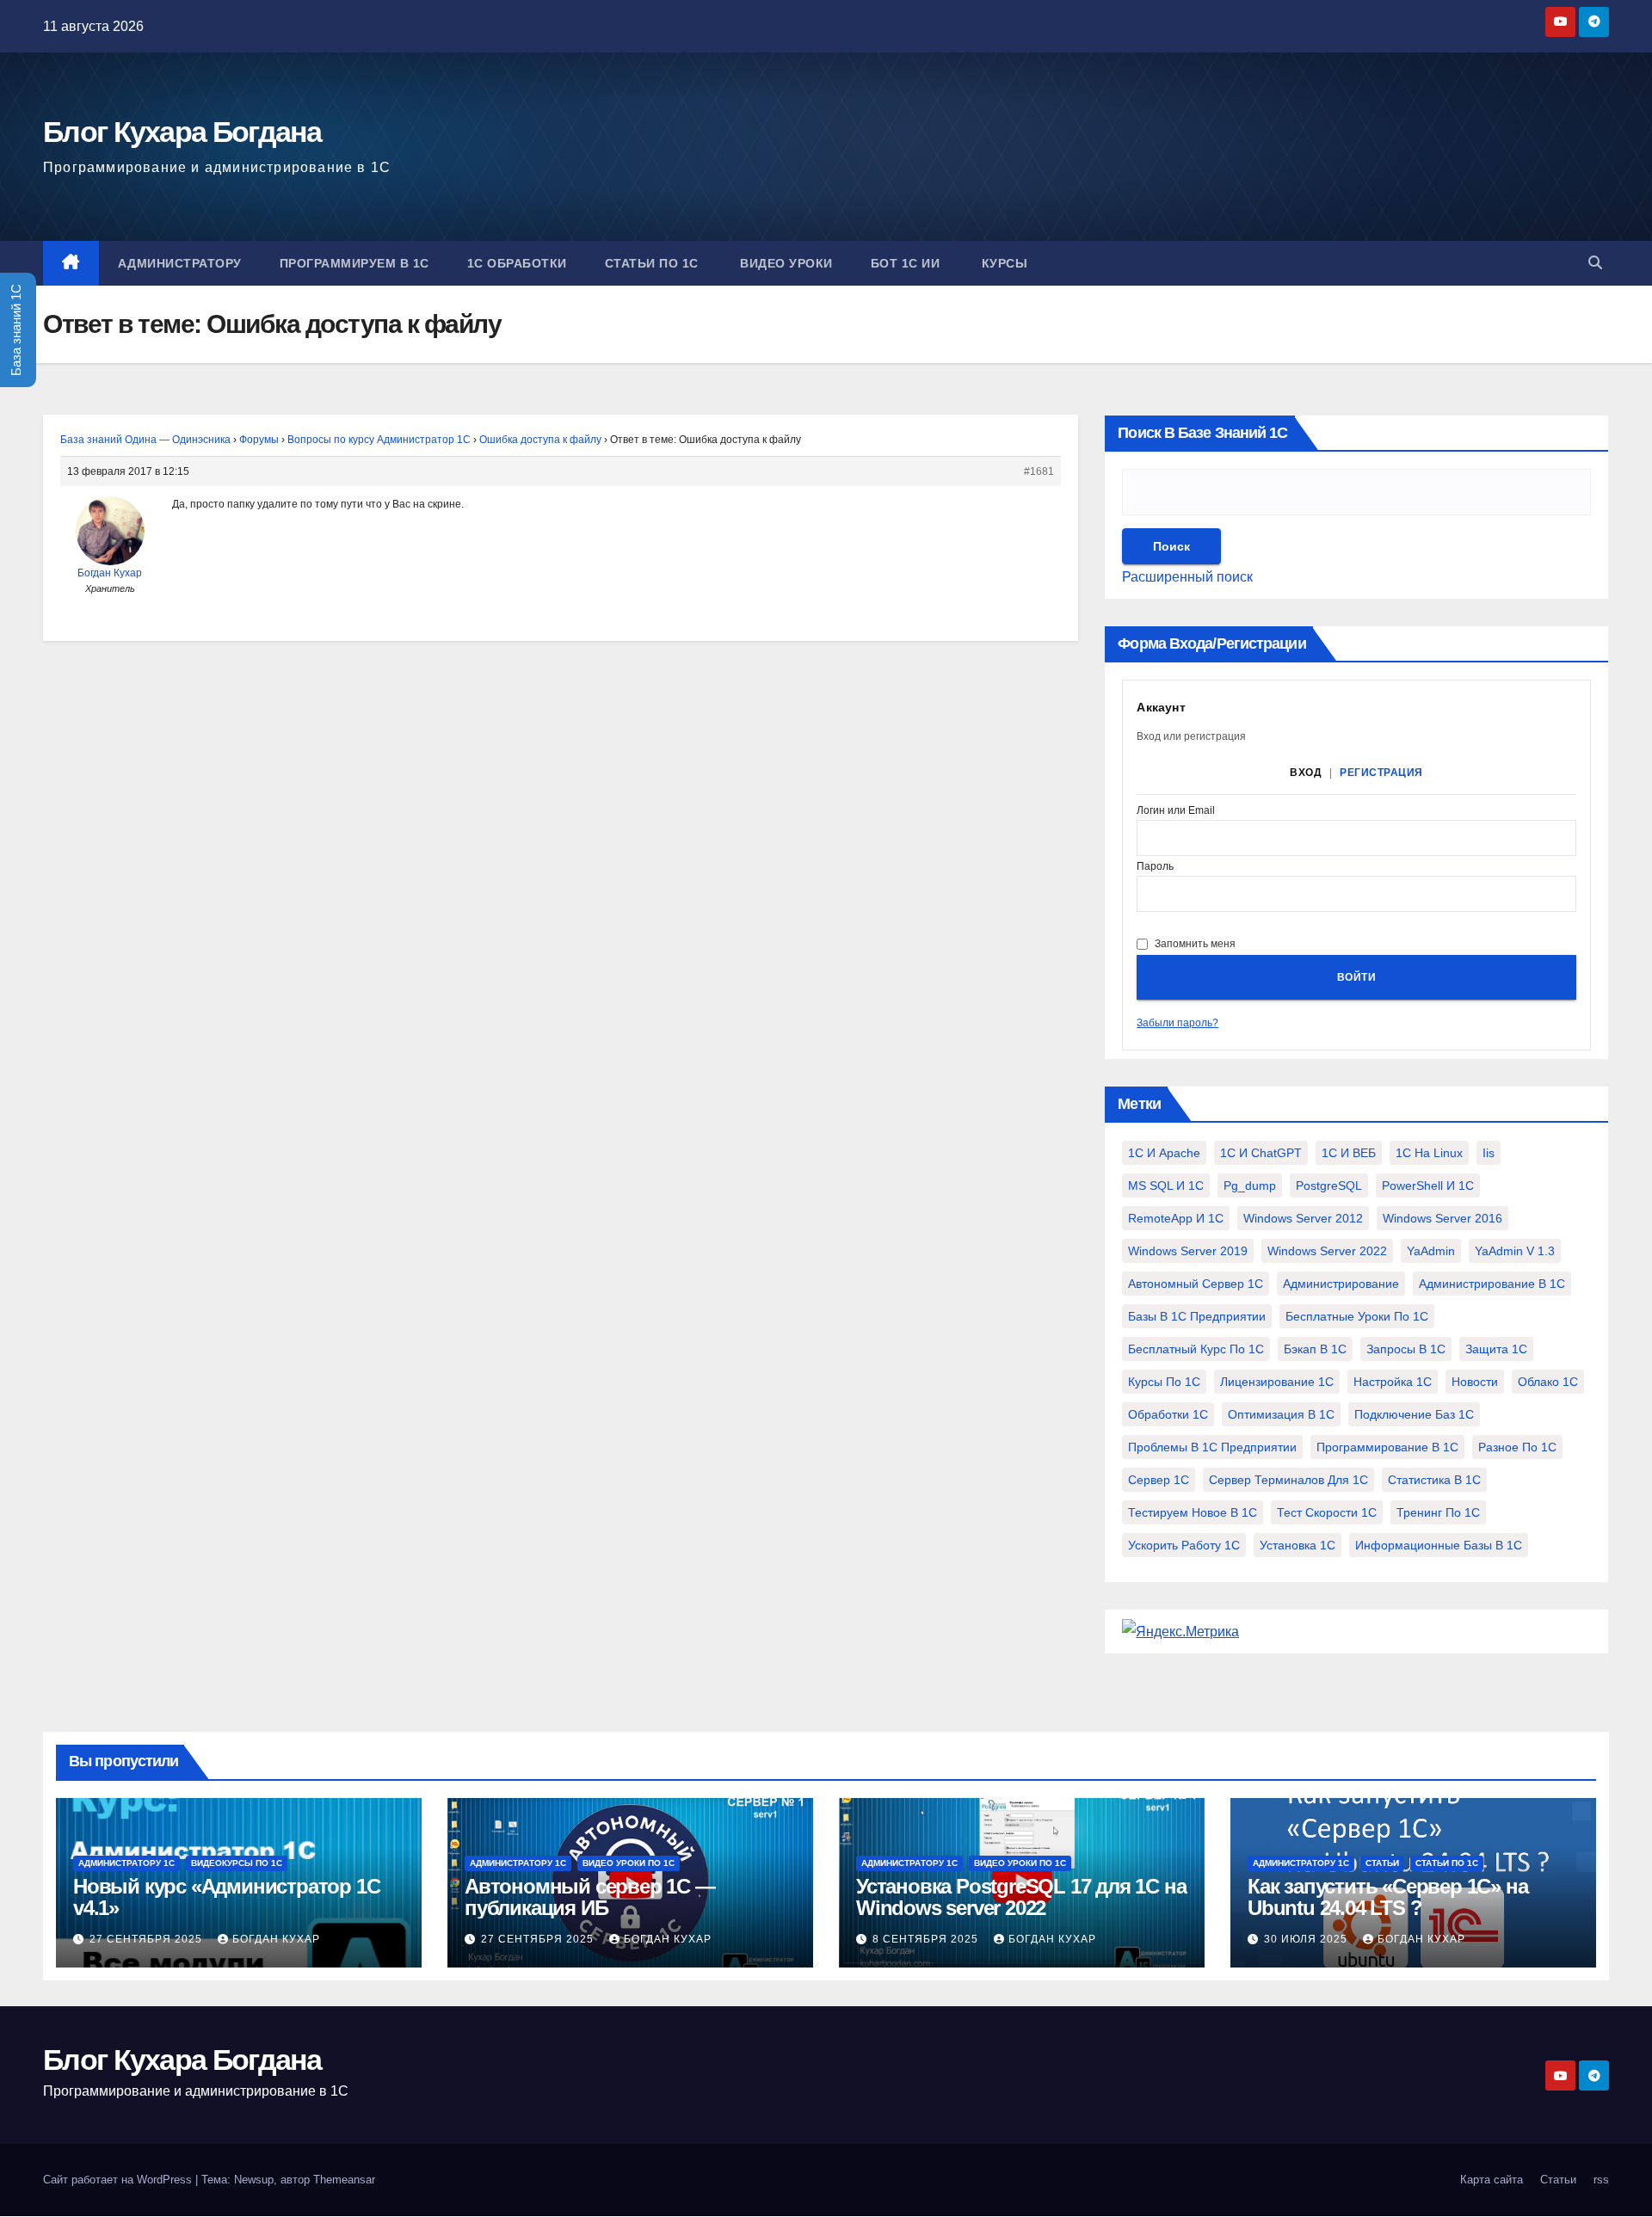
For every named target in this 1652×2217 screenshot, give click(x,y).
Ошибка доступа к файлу (540, 440)
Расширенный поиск (1187, 577)
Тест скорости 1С (1327, 1512)
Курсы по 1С (1164, 1382)
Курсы (1002, 263)
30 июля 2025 (1307, 1939)
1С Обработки (517, 263)
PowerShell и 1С (1428, 1185)
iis (1489, 1153)
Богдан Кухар (276, 1939)
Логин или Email (1176, 811)
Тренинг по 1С (1438, 1512)
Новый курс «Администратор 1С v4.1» (226, 1897)
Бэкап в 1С (1315, 1349)
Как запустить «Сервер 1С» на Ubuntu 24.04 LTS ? (1387, 1897)
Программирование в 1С (1387, 1447)
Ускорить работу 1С (1184, 1545)
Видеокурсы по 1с (237, 1863)
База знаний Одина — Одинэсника (145, 440)
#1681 (1039, 471)
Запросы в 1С (1406, 1349)
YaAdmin (1431, 1251)
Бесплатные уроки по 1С (1357, 1316)
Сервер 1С (1159, 1480)
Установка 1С (1298, 1545)
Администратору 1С (126, 1863)
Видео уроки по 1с (629, 1863)
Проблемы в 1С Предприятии (1212, 1447)
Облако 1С (1548, 1382)
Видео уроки (785, 263)
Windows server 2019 (1188, 1251)
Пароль (1155, 867)
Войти (1357, 977)
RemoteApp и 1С (1176, 1218)
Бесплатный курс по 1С (1196, 1349)
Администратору (180, 263)
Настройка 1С (1393, 1382)
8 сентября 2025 (927, 1939)
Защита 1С (1496, 1349)
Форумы (259, 440)
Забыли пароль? (1177, 1023)
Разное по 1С (1517, 1447)
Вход (1306, 773)
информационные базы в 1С (1439, 1545)
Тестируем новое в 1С (1193, 1512)
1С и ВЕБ (1349, 1153)
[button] (1595, 263)
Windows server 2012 (1303, 1218)
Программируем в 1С (354, 263)
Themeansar (344, 2180)
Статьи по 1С (652, 263)
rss (1601, 2180)
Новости (1475, 1382)
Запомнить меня (1195, 944)
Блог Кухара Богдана (182, 132)
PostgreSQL (1329, 1185)
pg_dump (1250, 1185)
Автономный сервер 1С (1196, 1284)
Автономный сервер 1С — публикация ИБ (590, 1897)
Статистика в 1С (1434, 1480)
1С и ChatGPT (1261, 1153)
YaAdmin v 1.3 (1515, 1251)
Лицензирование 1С (1277, 1382)
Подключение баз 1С (1414, 1414)
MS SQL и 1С (1166, 1185)
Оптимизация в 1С (1281, 1414)
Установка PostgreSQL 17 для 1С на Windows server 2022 (1021, 1897)
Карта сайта (1492, 2180)
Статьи (1382, 1863)
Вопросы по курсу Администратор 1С (379, 440)
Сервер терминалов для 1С (1288, 1480)
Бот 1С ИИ (906, 263)
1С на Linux (1429, 1153)
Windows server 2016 (1442, 1218)
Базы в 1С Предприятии (1197, 1316)
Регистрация (1381, 773)
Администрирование (1341, 1284)
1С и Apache (1164, 1153)
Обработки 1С (1168, 1414)
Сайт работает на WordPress (119, 2180)
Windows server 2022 (1327, 1251)
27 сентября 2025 (148, 1939)
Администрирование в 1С (1492, 1284)
